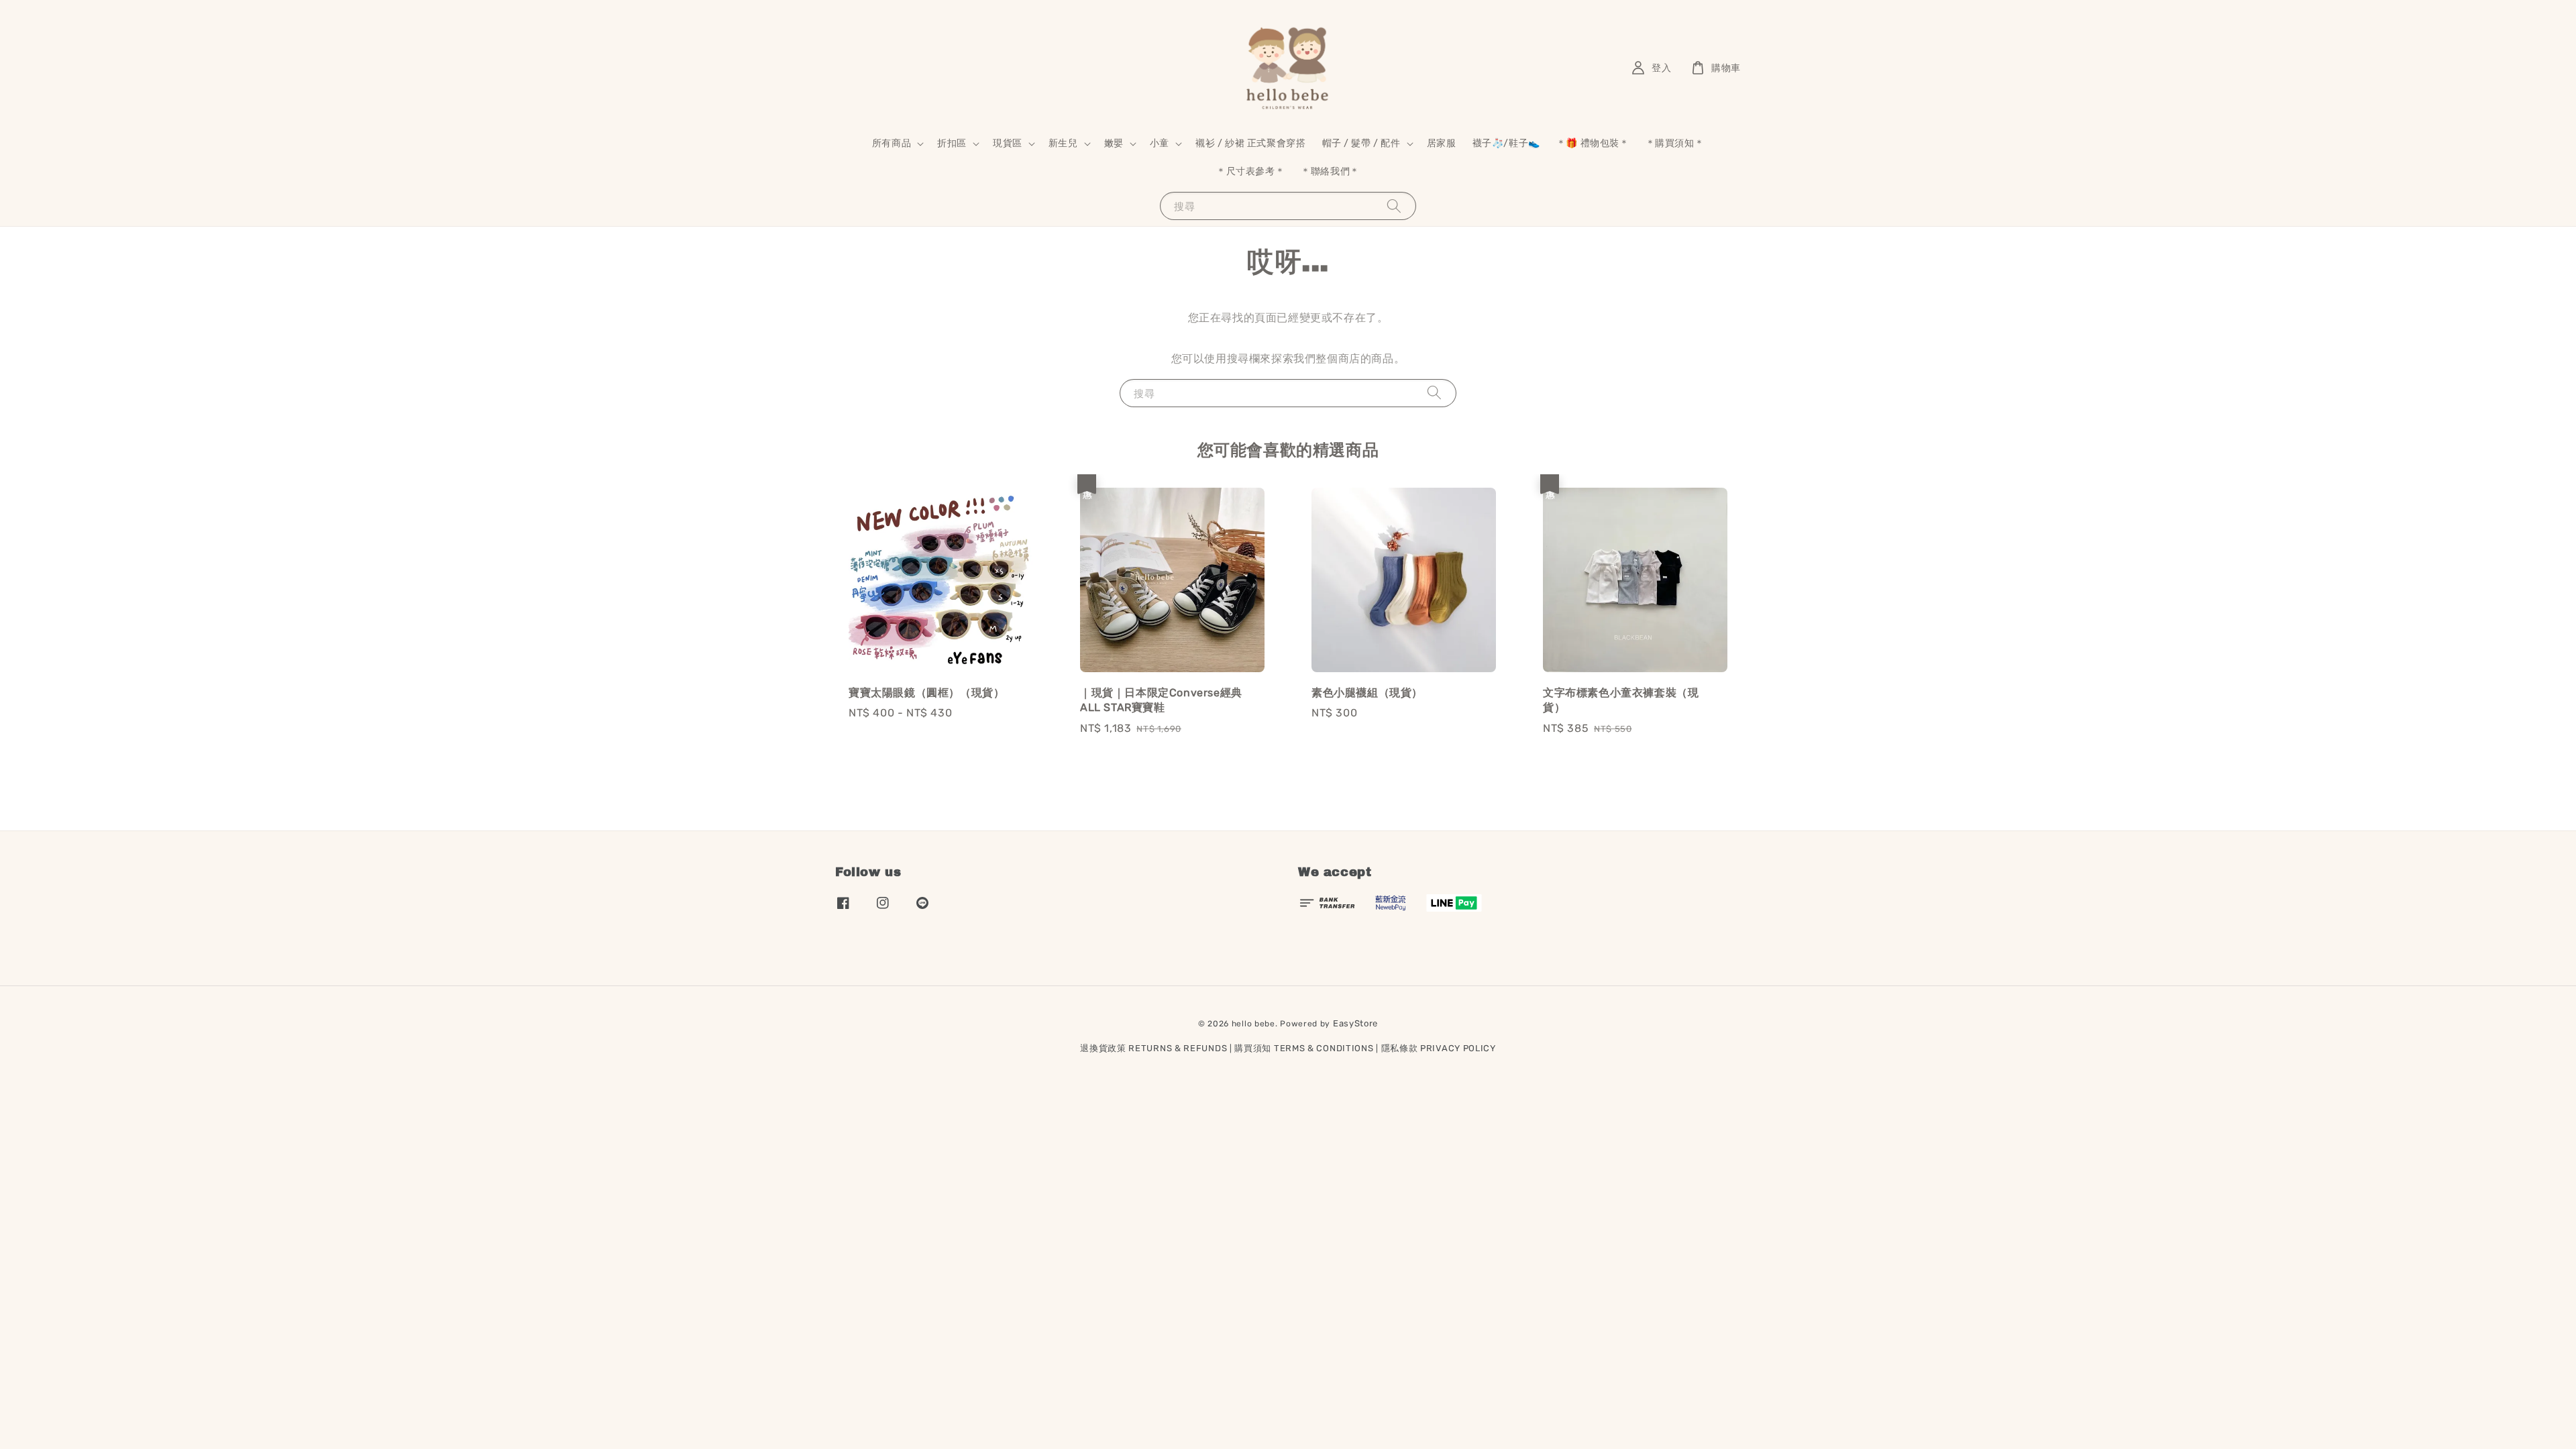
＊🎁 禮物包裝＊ (1593, 143)
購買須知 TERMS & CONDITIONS (1304, 1048)
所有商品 (892, 143)
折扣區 (952, 143)
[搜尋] (1394, 206)
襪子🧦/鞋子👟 (1506, 143)
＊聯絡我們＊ (1330, 171)
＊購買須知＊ (1675, 143)
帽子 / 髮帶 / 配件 (1361, 143)
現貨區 (1008, 143)
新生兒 (1063, 143)
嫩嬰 (1114, 143)
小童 (1160, 143)
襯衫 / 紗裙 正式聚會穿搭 (1250, 143)
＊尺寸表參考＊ (1250, 171)
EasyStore (1355, 1023)
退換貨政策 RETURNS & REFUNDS (1153, 1048)
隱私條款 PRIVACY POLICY (1439, 1048)
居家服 (1442, 143)
